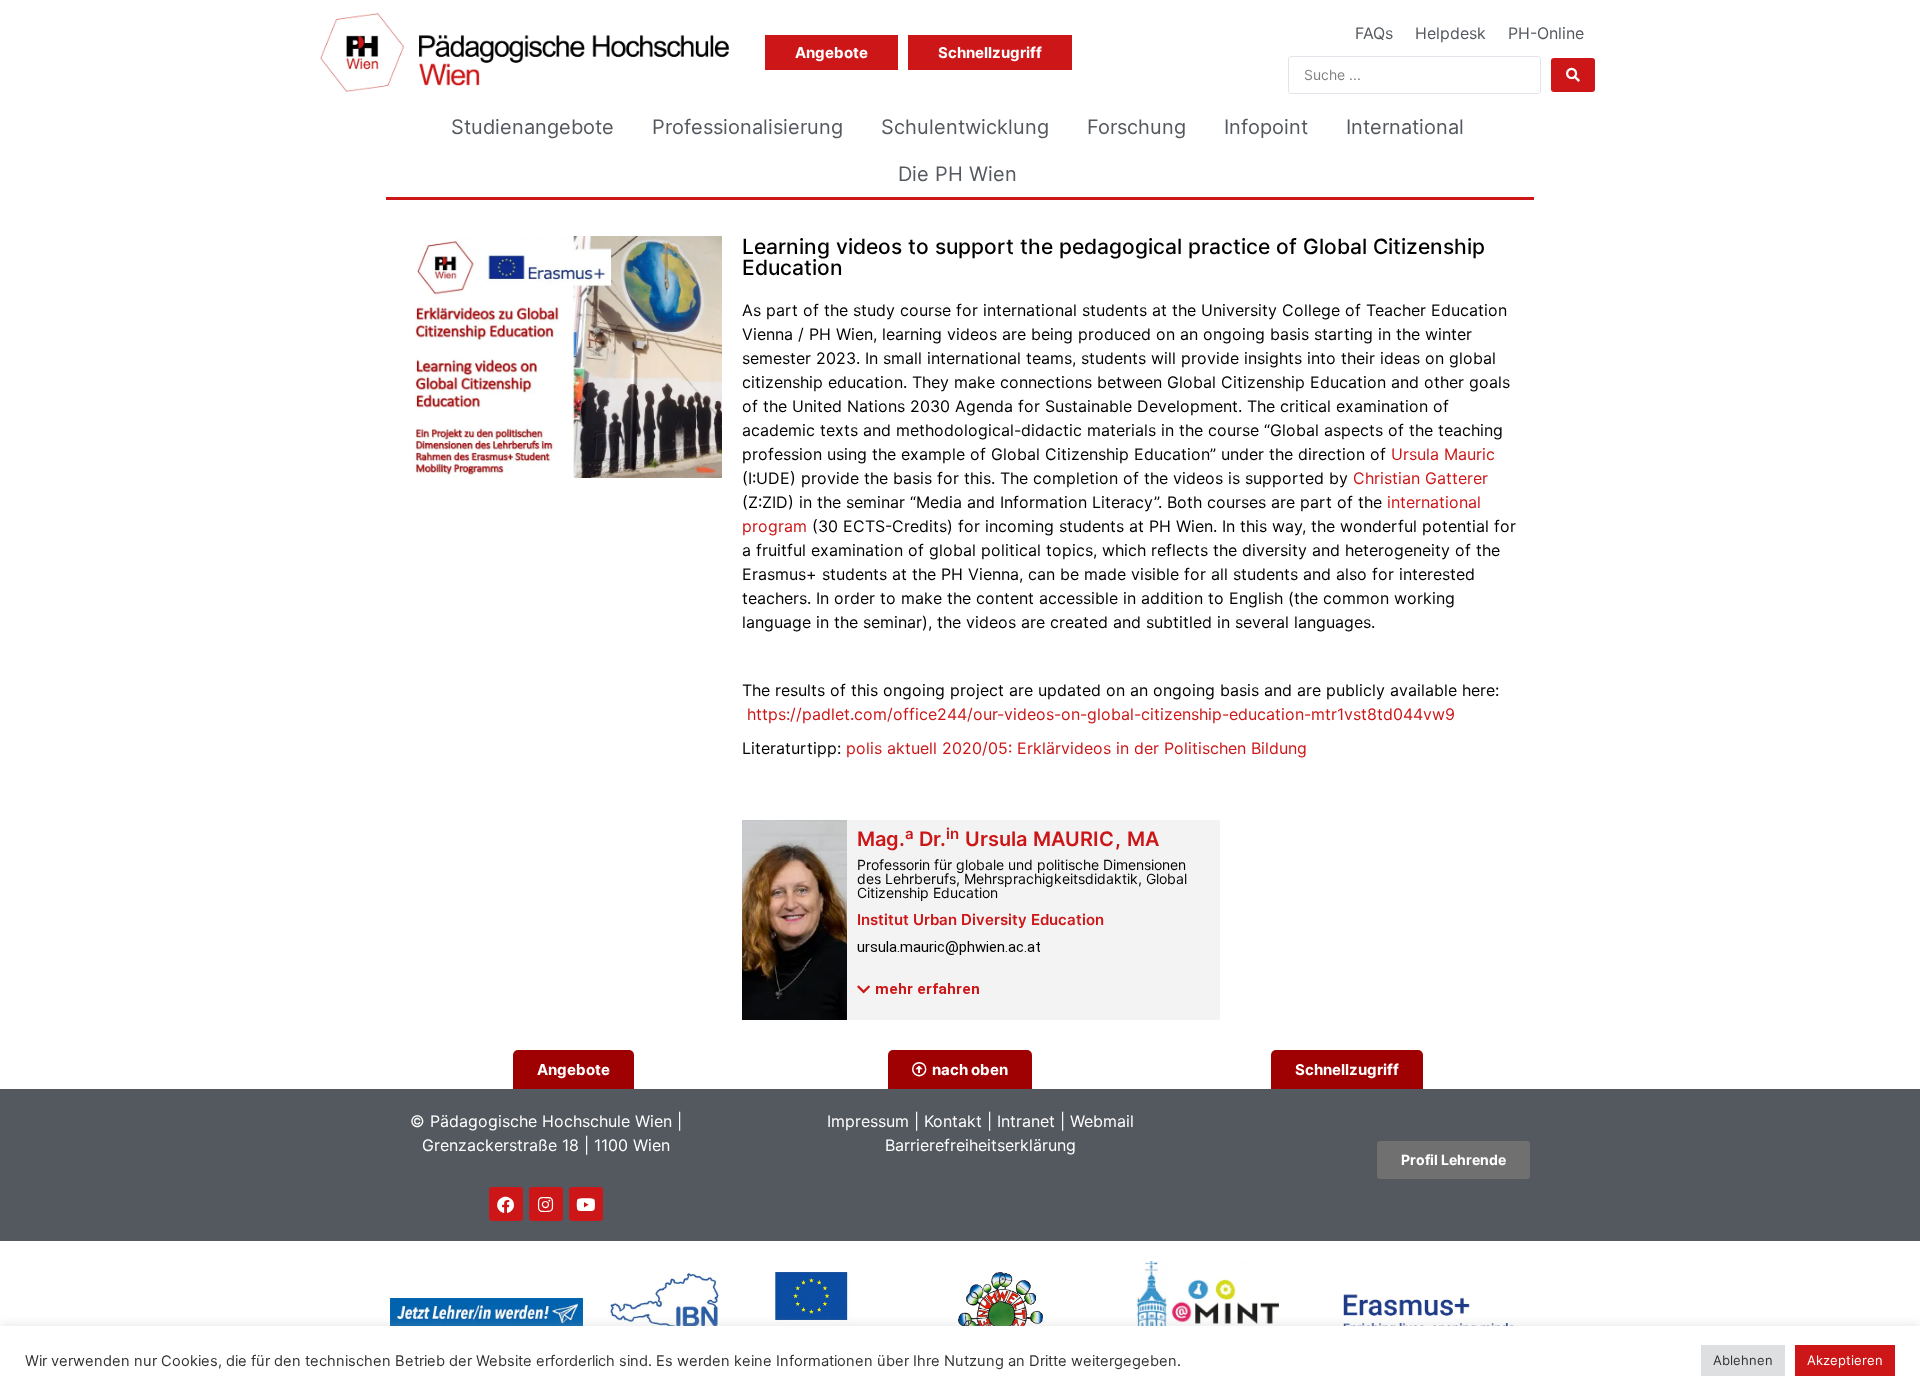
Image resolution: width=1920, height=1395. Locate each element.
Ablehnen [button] (1743, 1360)
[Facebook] (506, 1204)
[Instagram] (546, 1204)
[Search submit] (1573, 75)
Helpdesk (1450, 33)
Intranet (1026, 1121)
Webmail (1102, 1121)
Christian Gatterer (1420, 478)
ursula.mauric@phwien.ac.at (949, 947)
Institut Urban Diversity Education (980, 919)
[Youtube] (586, 1204)
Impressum (868, 1121)
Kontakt (953, 1121)
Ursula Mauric (1443, 454)
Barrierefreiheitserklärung (980, 1145)
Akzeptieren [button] (1845, 1360)
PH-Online (1546, 33)
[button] (918, 990)
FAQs (1374, 33)
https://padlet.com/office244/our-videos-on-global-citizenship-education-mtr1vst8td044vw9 (1101, 714)
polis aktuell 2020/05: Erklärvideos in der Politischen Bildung (1076, 748)
